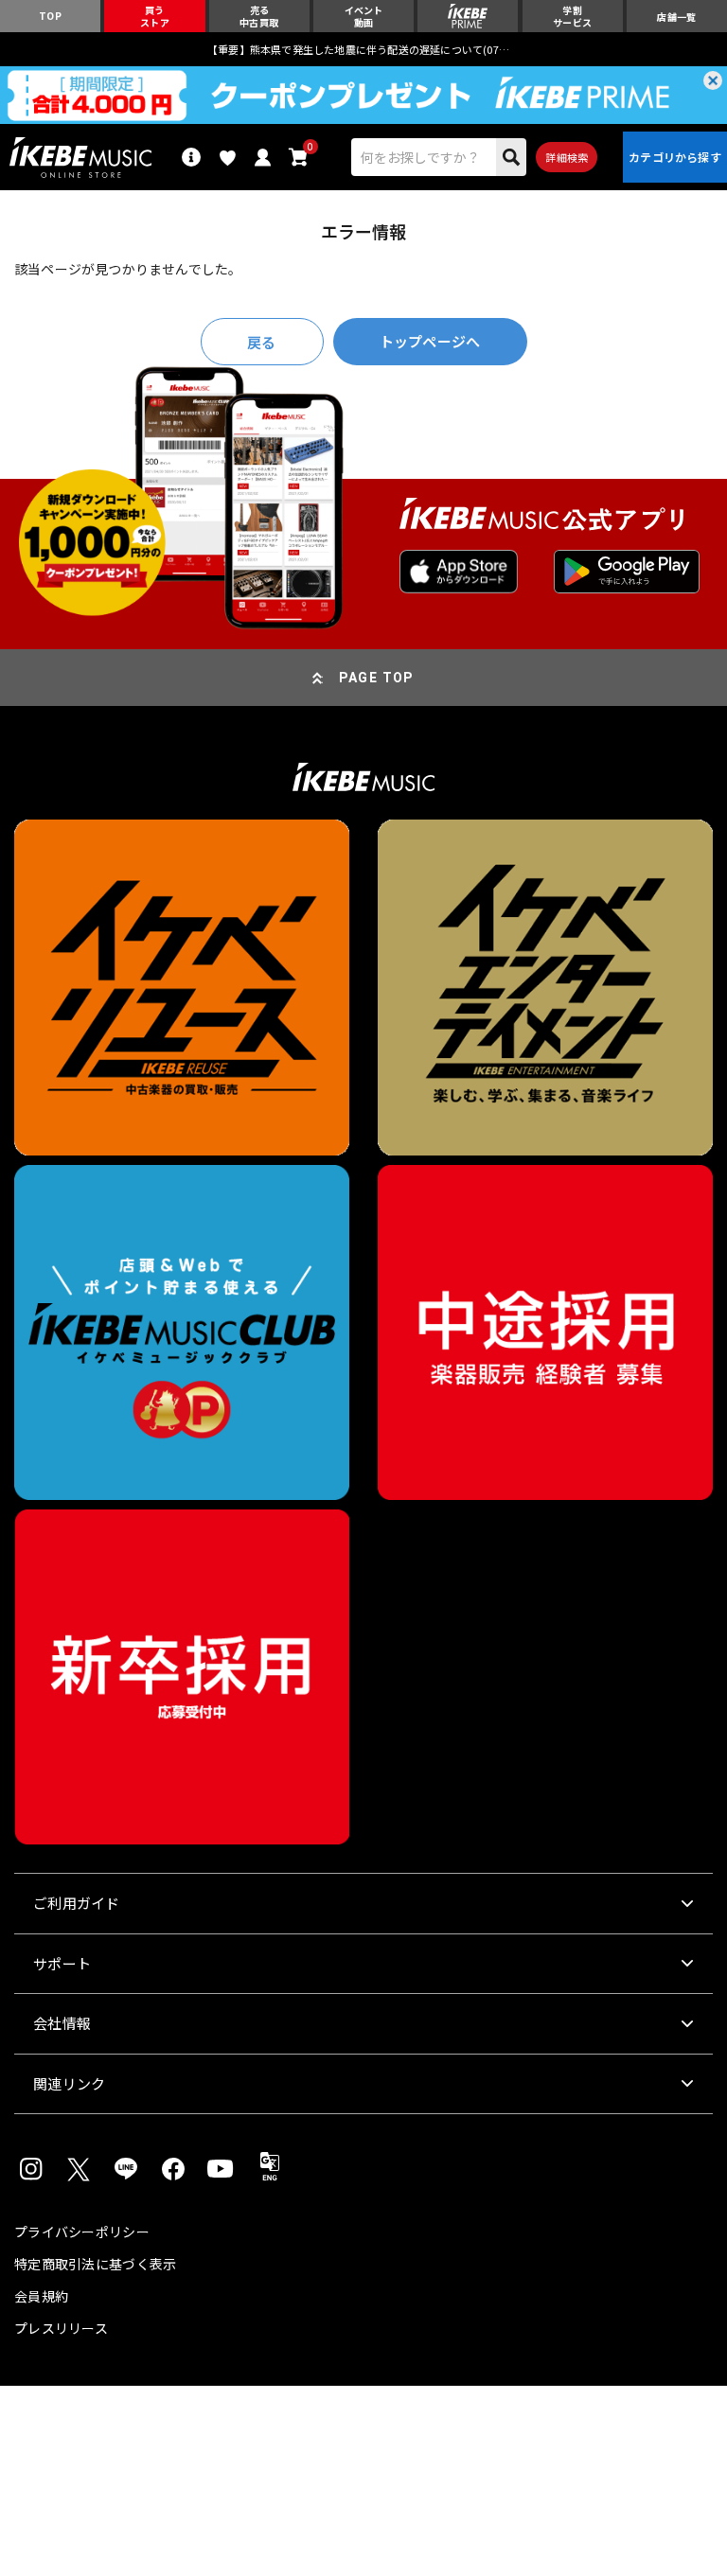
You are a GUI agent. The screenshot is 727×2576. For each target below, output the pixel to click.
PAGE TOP (377, 678)
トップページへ (430, 341)
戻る (261, 342)
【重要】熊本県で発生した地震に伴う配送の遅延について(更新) (363, 49)
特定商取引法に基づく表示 (95, 2264)
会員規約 (41, 2296)
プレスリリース (61, 2328)
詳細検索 (567, 157)
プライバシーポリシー (82, 2232)
